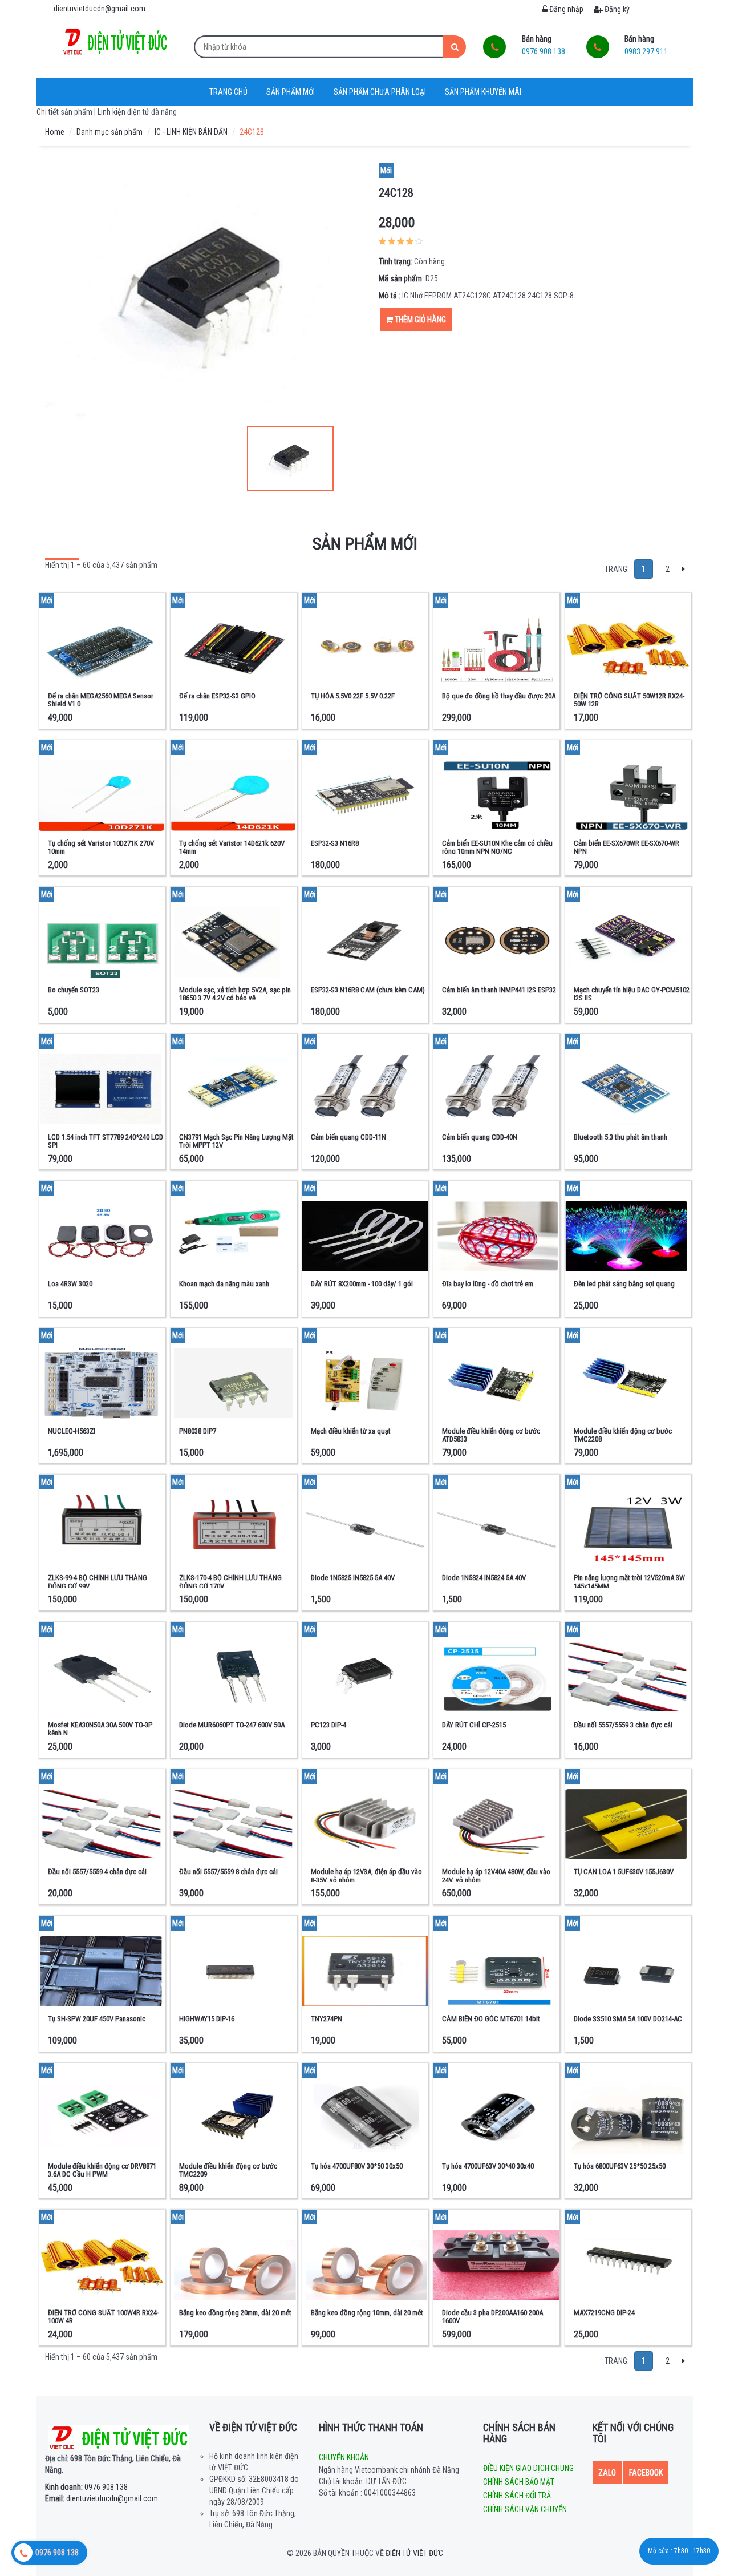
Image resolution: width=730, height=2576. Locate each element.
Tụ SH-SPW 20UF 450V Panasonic (97, 2019)
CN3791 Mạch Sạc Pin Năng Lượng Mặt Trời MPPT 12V (236, 1141)
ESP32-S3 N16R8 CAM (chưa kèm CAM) (368, 990)
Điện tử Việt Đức (414, 2553)
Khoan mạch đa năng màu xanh (224, 1284)
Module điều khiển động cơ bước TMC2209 (228, 2170)
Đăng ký (616, 9)
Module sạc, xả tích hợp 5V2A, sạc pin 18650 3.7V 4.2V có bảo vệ (235, 994)
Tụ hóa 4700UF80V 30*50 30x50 (357, 2166)
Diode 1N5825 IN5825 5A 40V (353, 1578)
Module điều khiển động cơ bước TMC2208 (623, 1435)
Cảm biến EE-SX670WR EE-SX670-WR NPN (626, 847)
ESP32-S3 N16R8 (335, 843)
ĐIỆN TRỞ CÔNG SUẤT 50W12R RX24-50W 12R (629, 700)
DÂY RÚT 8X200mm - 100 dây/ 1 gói (362, 1284)
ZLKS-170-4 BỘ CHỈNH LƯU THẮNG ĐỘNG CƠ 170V (230, 1582)
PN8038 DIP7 (198, 1431)
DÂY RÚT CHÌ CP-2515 (474, 1725)
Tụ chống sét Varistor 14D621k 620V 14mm (232, 847)
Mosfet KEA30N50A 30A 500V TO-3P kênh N (100, 1729)
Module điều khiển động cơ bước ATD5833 (491, 1435)
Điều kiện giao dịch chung (528, 2468)
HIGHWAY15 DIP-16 (207, 2019)
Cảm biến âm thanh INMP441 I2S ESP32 (499, 990)
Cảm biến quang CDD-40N (480, 1137)
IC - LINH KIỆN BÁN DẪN (191, 132)
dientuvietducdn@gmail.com (102, 2498)
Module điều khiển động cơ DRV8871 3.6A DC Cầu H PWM (102, 2170)
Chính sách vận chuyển (525, 2509)
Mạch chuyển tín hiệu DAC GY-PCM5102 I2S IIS (632, 994)
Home (55, 132)
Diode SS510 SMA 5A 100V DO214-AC (628, 2019)
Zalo (607, 2473)
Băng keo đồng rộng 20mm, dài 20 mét (235, 2313)
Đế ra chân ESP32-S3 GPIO (217, 696)
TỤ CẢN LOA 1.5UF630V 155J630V (624, 1872)
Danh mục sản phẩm (109, 132)
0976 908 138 (86, 2487)
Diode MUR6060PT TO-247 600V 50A (232, 1725)
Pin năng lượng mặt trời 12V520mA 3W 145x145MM (629, 1582)
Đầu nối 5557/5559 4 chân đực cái (97, 1872)
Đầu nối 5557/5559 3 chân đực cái (623, 1725)
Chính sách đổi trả (517, 2496)
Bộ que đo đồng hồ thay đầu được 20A (499, 696)
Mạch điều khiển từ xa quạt (351, 1431)
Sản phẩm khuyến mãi (483, 92)
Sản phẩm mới (291, 92)
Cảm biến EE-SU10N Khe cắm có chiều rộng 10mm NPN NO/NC (497, 847)
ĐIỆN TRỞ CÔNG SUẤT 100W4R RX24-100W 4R (103, 2317)
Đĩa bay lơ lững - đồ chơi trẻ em (488, 1284)
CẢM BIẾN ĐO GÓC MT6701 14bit (491, 2019)
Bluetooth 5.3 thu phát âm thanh (620, 1137)
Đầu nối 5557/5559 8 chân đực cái (228, 1872)
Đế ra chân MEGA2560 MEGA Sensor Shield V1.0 (101, 700)
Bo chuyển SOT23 (74, 990)
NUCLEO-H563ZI (72, 1431)
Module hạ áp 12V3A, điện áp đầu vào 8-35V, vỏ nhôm (366, 1876)
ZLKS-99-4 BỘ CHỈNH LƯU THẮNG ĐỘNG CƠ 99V (98, 1582)
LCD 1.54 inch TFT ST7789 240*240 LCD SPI (106, 1141)
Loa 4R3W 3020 (70, 1284)
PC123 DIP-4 (328, 1725)
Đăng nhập (565, 9)
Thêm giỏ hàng (419, 320)
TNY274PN (327, 2019)
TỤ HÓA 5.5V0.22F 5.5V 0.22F (353, 696)
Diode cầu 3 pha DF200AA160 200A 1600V (492, 2317)
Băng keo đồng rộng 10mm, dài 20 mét (367, 2313)
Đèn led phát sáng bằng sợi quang (624, 1284)
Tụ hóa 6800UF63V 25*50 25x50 (620, 2166)
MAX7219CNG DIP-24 (604, 2313)
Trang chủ (228, 92)
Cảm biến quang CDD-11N (348, 1137)
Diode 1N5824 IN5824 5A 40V (484, 1578)
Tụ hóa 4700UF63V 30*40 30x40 (488, 2166)
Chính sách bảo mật (519, 2482)
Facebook (646, 2473)
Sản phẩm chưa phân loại (380, 92)
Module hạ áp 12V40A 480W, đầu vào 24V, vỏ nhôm (496, 1876)
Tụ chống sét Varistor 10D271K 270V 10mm (101, 847)
